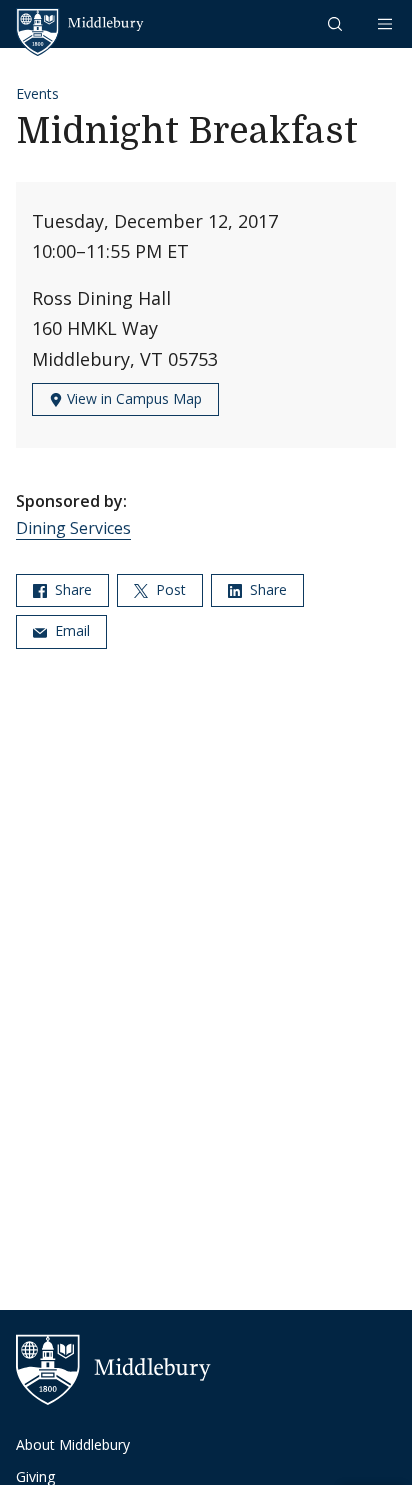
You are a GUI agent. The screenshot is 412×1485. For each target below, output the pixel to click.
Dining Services (73, 528)
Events (37, 93)
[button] (337, 23)
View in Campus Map (132, 398)
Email (70, 630)
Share (71, 589)
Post (169, 589)
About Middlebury (73, 1444)
